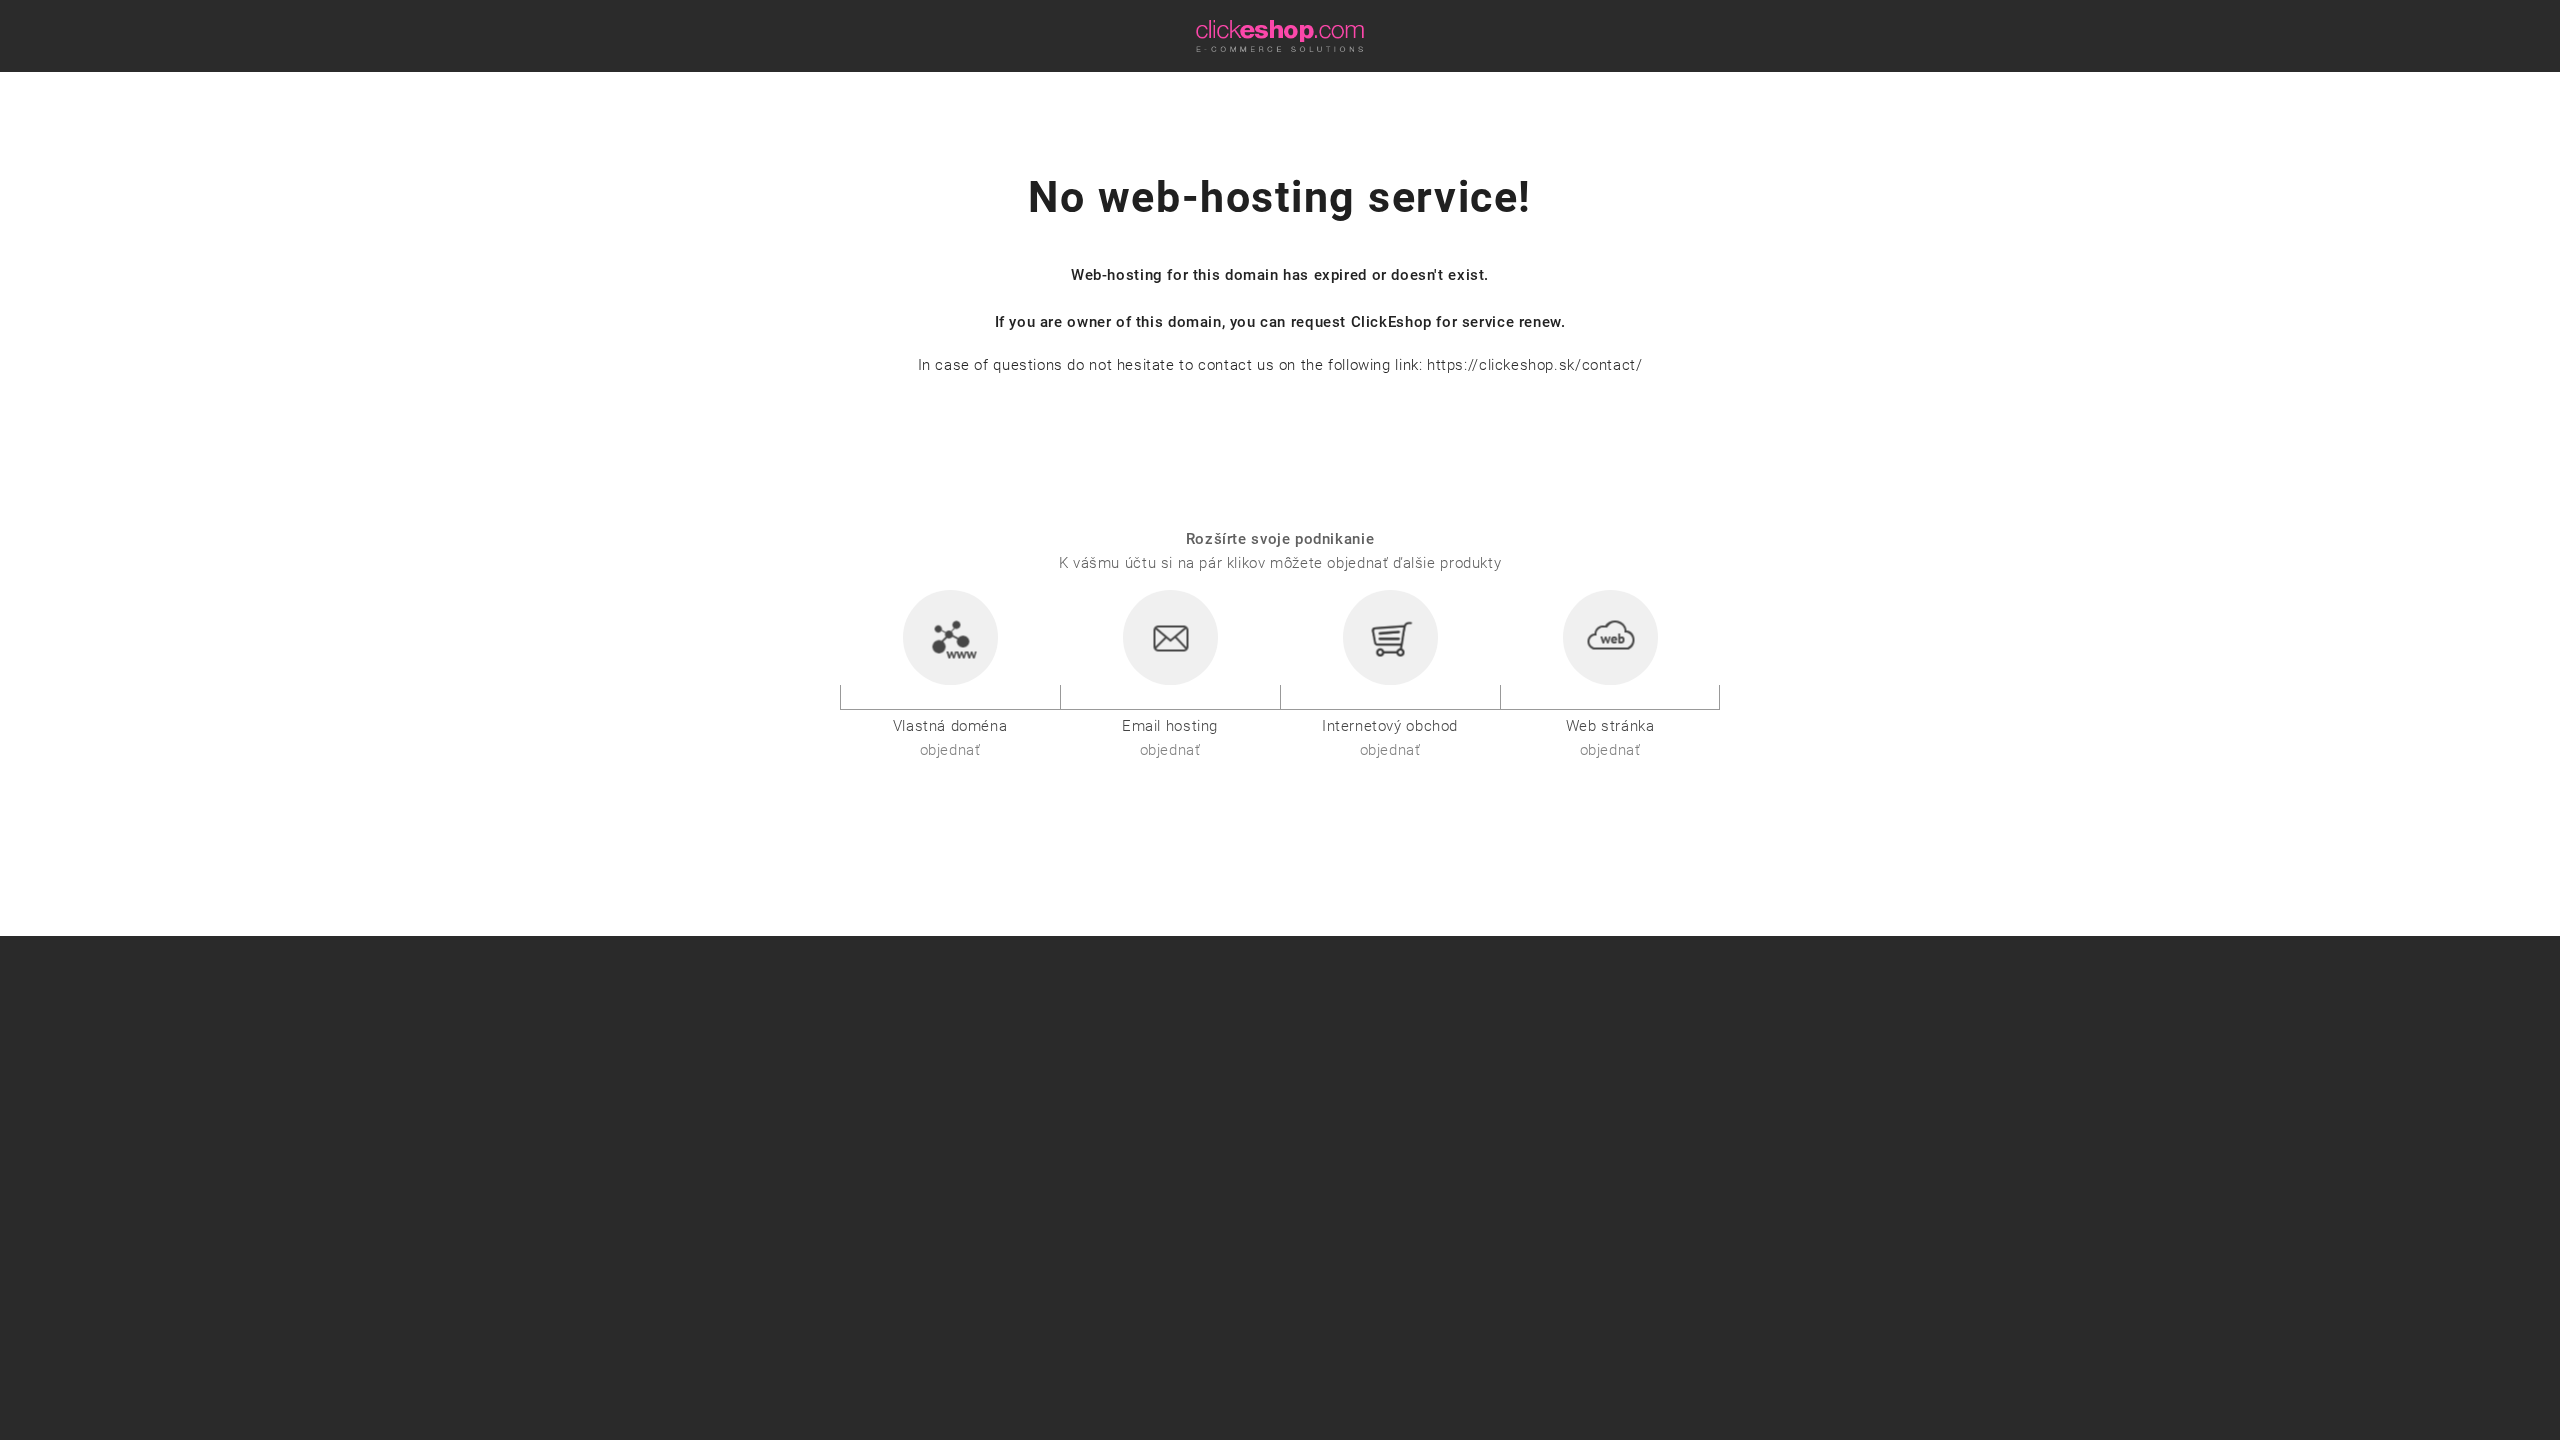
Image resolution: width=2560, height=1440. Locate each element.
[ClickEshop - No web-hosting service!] (1280, 35)
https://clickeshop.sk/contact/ (1534, 365)
